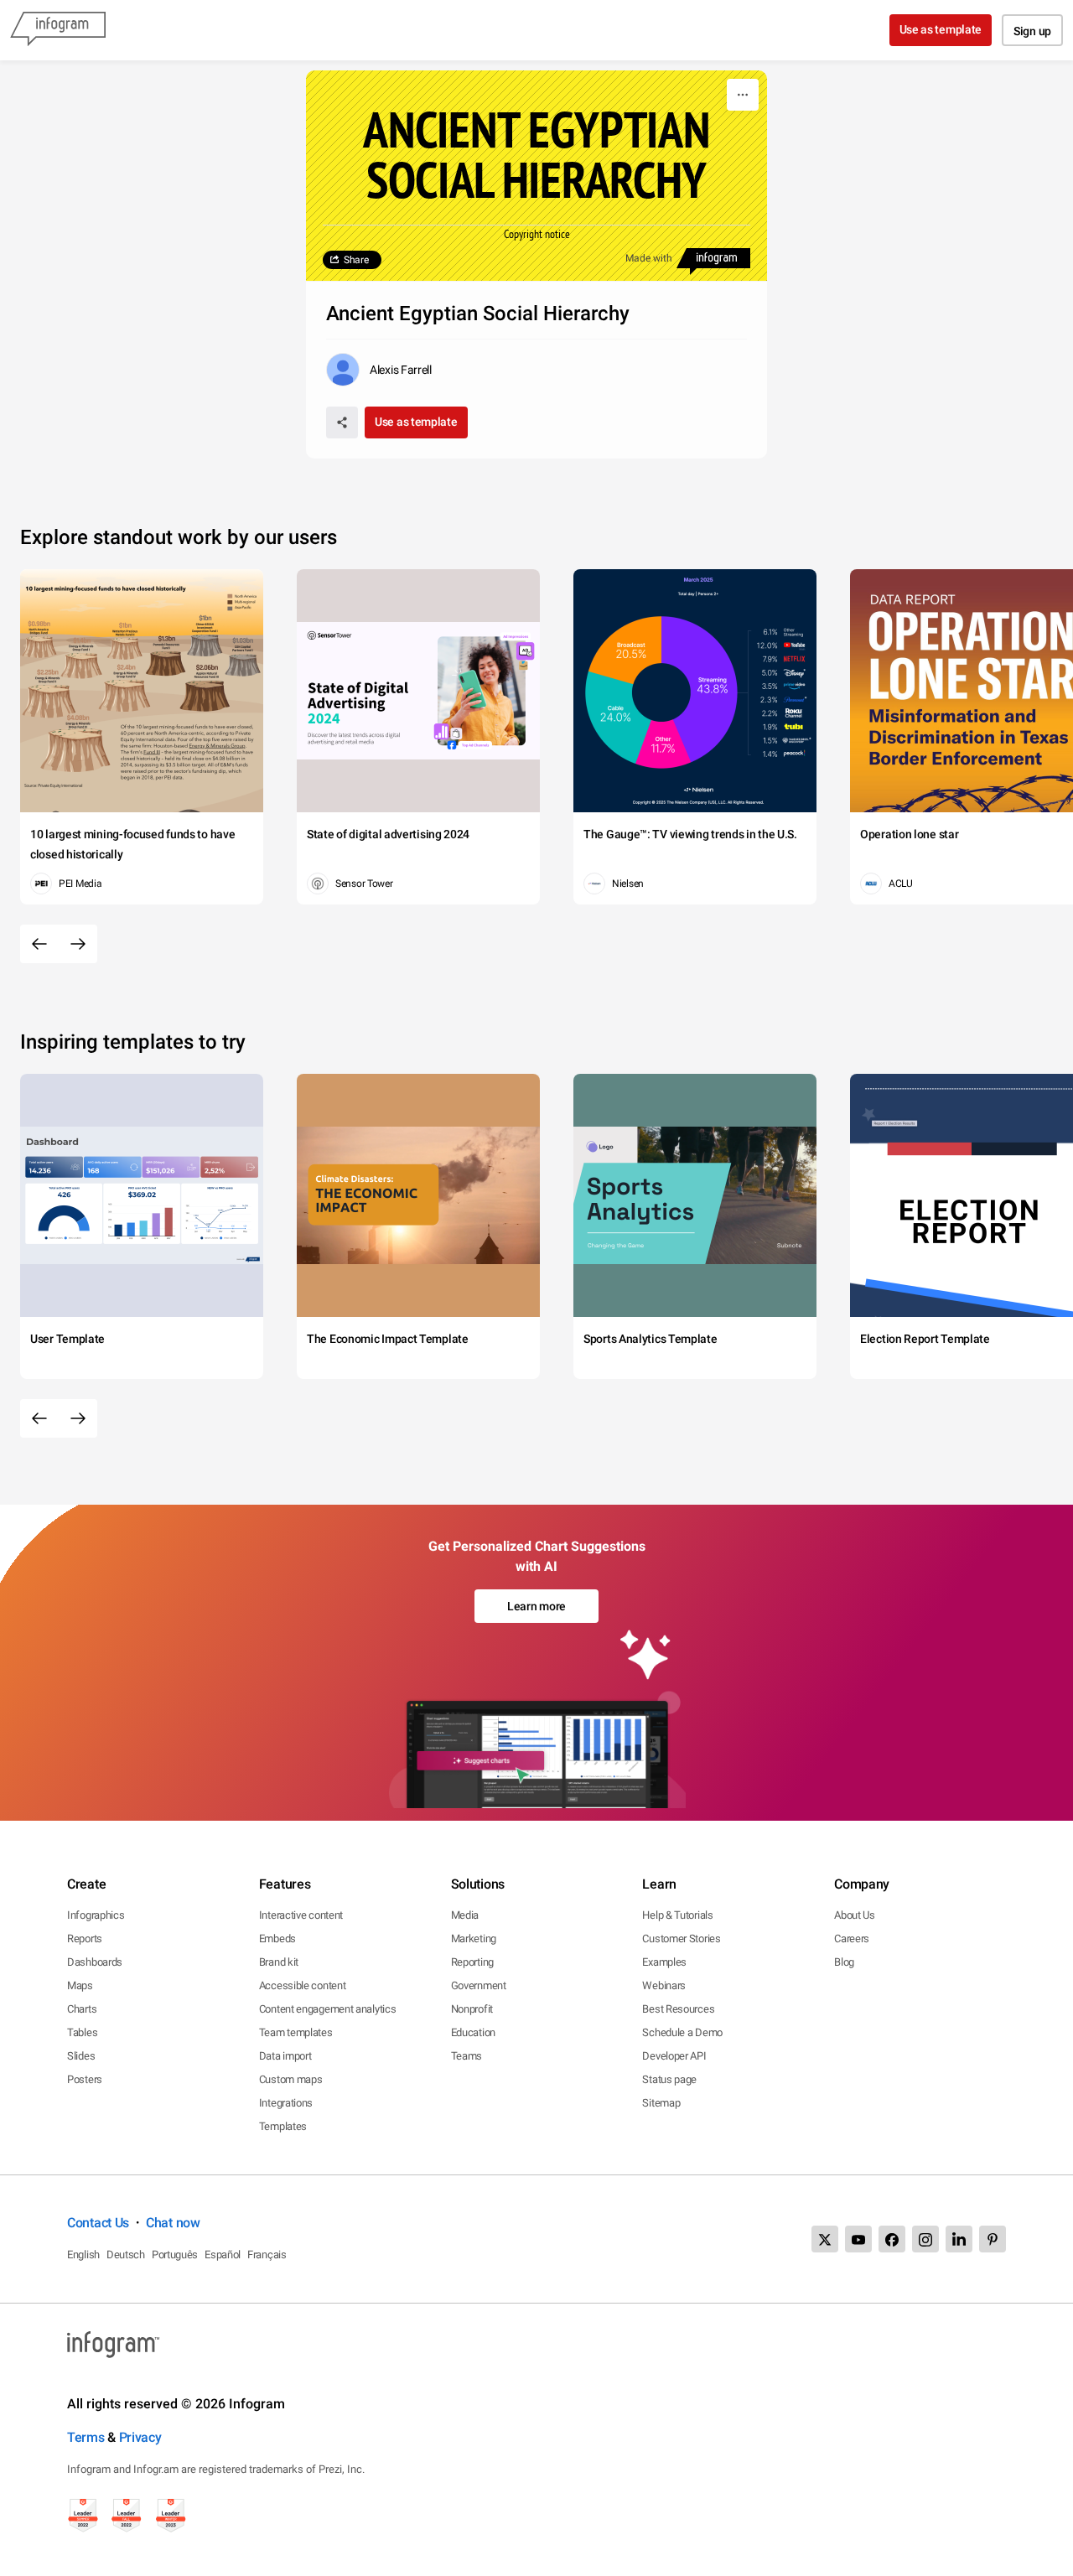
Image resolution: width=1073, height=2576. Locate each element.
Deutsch (126, 2255)
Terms (86, 2437)
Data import (285, 2056)
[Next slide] (78, 944)
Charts (82, 2009)
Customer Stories (681, 1938)
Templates (283, 2126)
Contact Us (98, 2223)
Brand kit (279, 1962)
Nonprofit (472, 2009)
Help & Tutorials (677, 1915)
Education (473, 2032)
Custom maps (291, 2079)
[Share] (342, 422)
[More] (743, 95)
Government (479, 1985)
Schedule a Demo (682, 2032)
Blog (844, 1962)
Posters (85, 2079)
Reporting (472, 1962)
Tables (82, 2032)
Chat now (173, 2223)
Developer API (674, 2056)
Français (267, 2255)
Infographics (96, 1915)
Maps (80, 1985)
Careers (852, 1938)
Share (356, 260)
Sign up (1032, 31)
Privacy (140, 2437)
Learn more (536, 1606)
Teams (467, 2056)
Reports (85, 1938)
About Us (855, 1915)
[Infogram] (58, 30)
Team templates (296, 2032)
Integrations (286, 2103)
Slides (81, 2056)
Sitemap (661, 2103)
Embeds (277, 1938)
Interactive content (301, 1915)
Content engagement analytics (328, 2009)
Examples (664, 1962)
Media (465, 1915)
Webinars (664, 1985)
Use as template (941, 29)
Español (223, 2255)
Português (175, 2255)
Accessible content (303, 1985)
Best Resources (678, 2009)
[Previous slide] (39, 944)
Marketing (474, 1938)
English (83, 2255)
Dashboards (95, 1962)
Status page (669, 2079)
